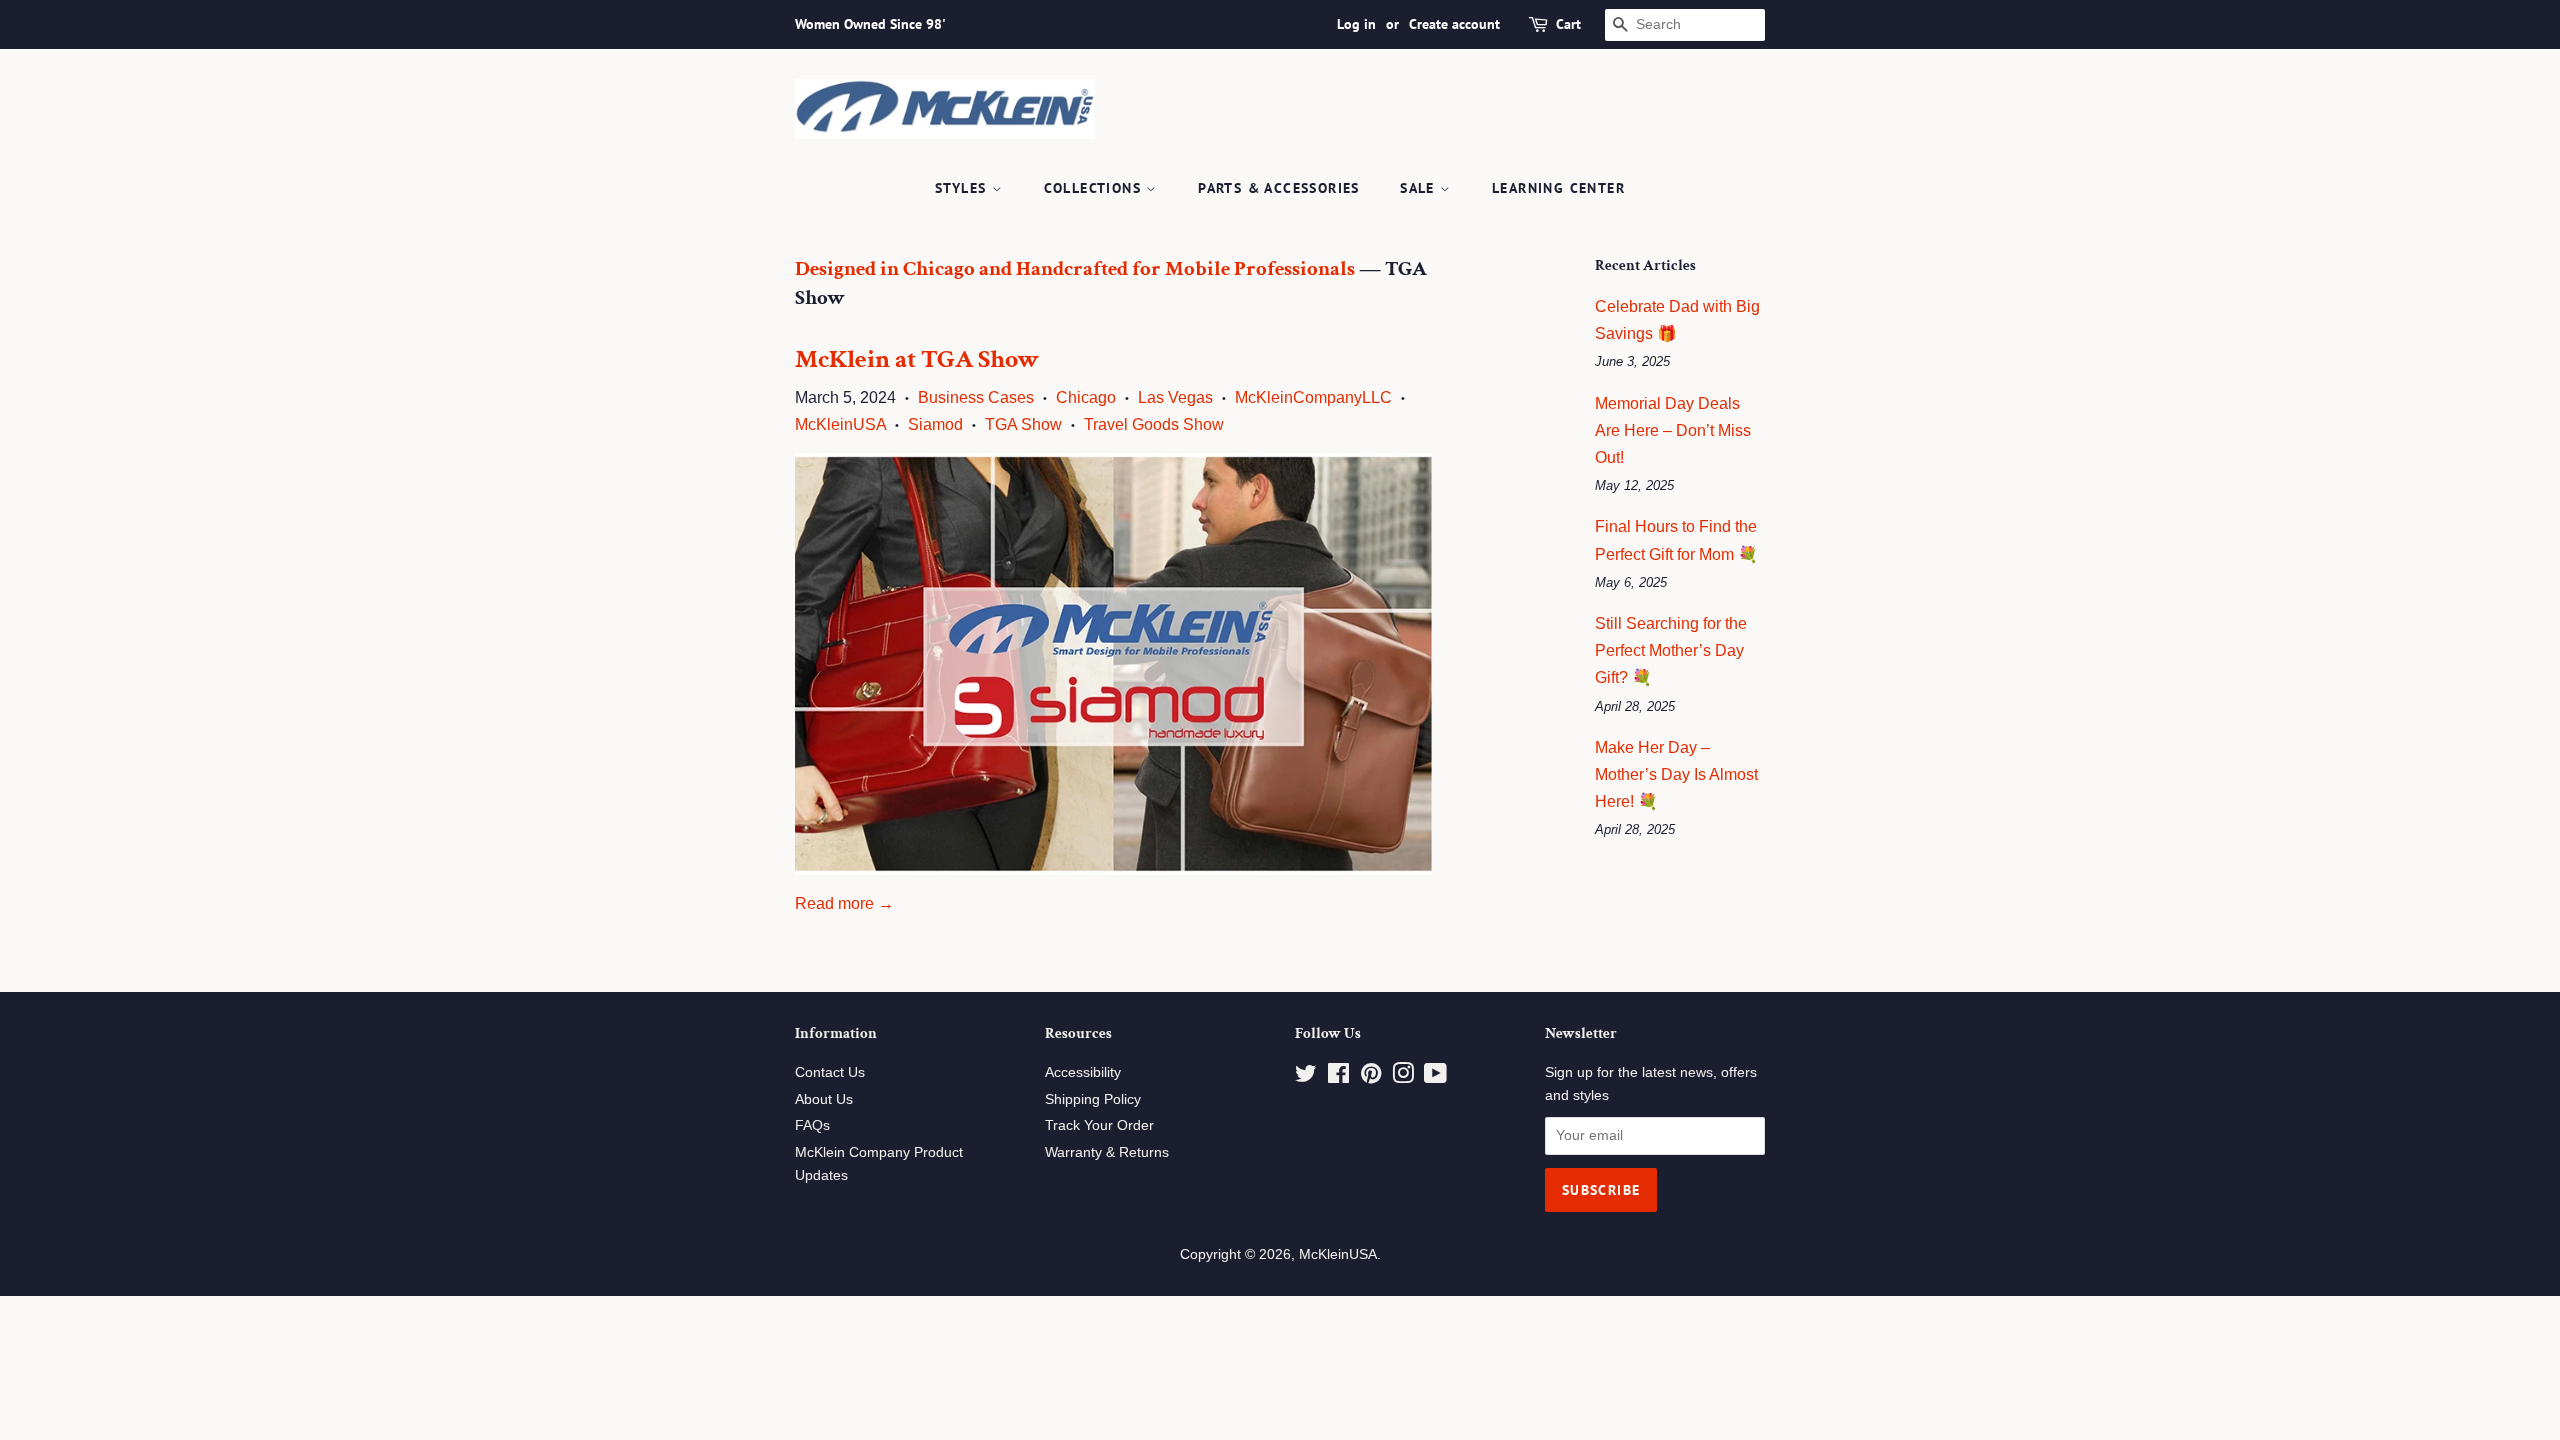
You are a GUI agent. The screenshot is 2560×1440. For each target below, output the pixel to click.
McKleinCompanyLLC (1313, 397)
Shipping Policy (1093, 1099)
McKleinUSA (840, 424)
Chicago (1086, 397)
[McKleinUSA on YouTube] (1435, 1077)
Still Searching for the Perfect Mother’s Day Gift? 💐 (1671, 650)
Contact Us (830, 1072)
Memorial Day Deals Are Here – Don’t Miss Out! (1673, 430)
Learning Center (1558, 188)
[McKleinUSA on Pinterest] (1371, 1077)
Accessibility (1083, 1072)
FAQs (812, 1125)
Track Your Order (1099, 1125)
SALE (1420, 188)
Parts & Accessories (1279, 188)
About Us (824, 1099)
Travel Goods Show (1154, 424)
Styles (963, 188)
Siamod (935, 424)
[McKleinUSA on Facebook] (1338, 1077)
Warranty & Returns (1107, 1152)
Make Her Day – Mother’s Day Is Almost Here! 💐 (1676, 774)
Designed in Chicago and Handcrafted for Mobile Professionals (1075, 268)
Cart (1568, 24)
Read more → (844, 903)
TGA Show (1023, 424)
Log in (1356, 24)
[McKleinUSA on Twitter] (1306, 1077)
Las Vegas (1175, 397)
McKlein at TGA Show (917, 359)
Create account (1454, 24)
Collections (1095, 188)
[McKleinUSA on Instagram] (1403, 1077)
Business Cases (976, 397)
